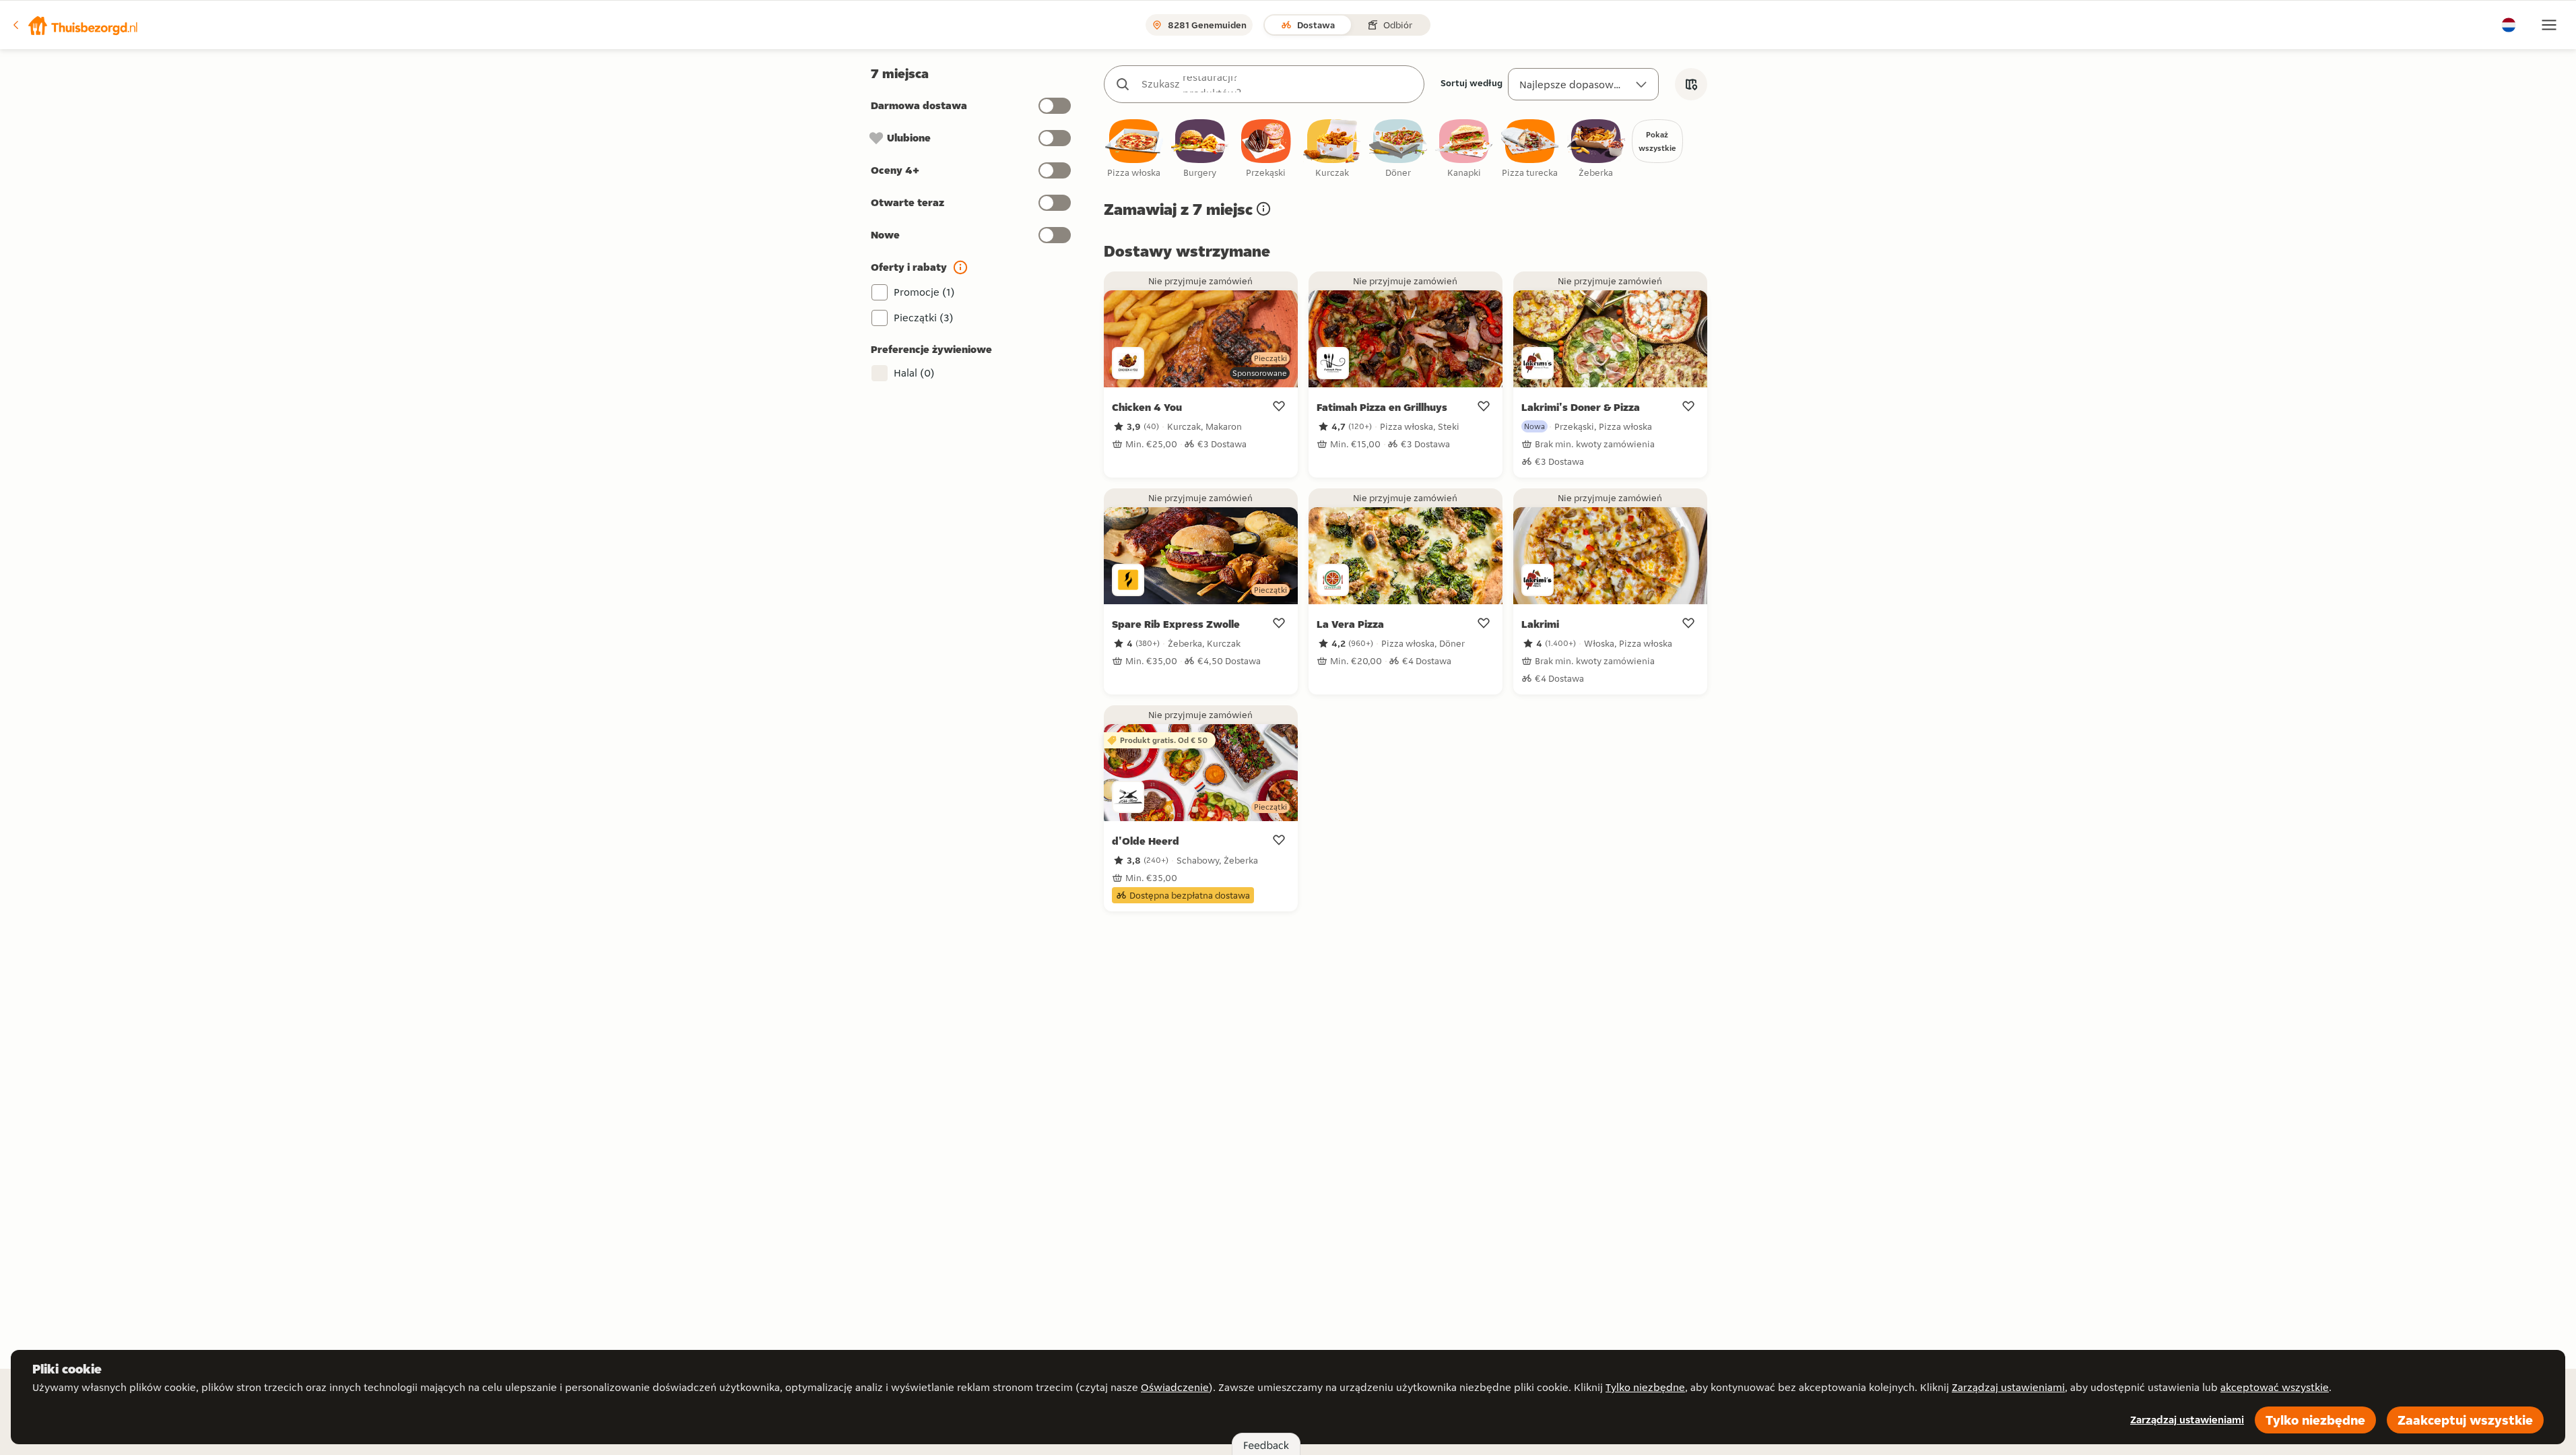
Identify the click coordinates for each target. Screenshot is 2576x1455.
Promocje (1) (924, 292)
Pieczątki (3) (924, 318)
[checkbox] (1134, 149)
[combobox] (1278, 84)
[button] (75, 25)
